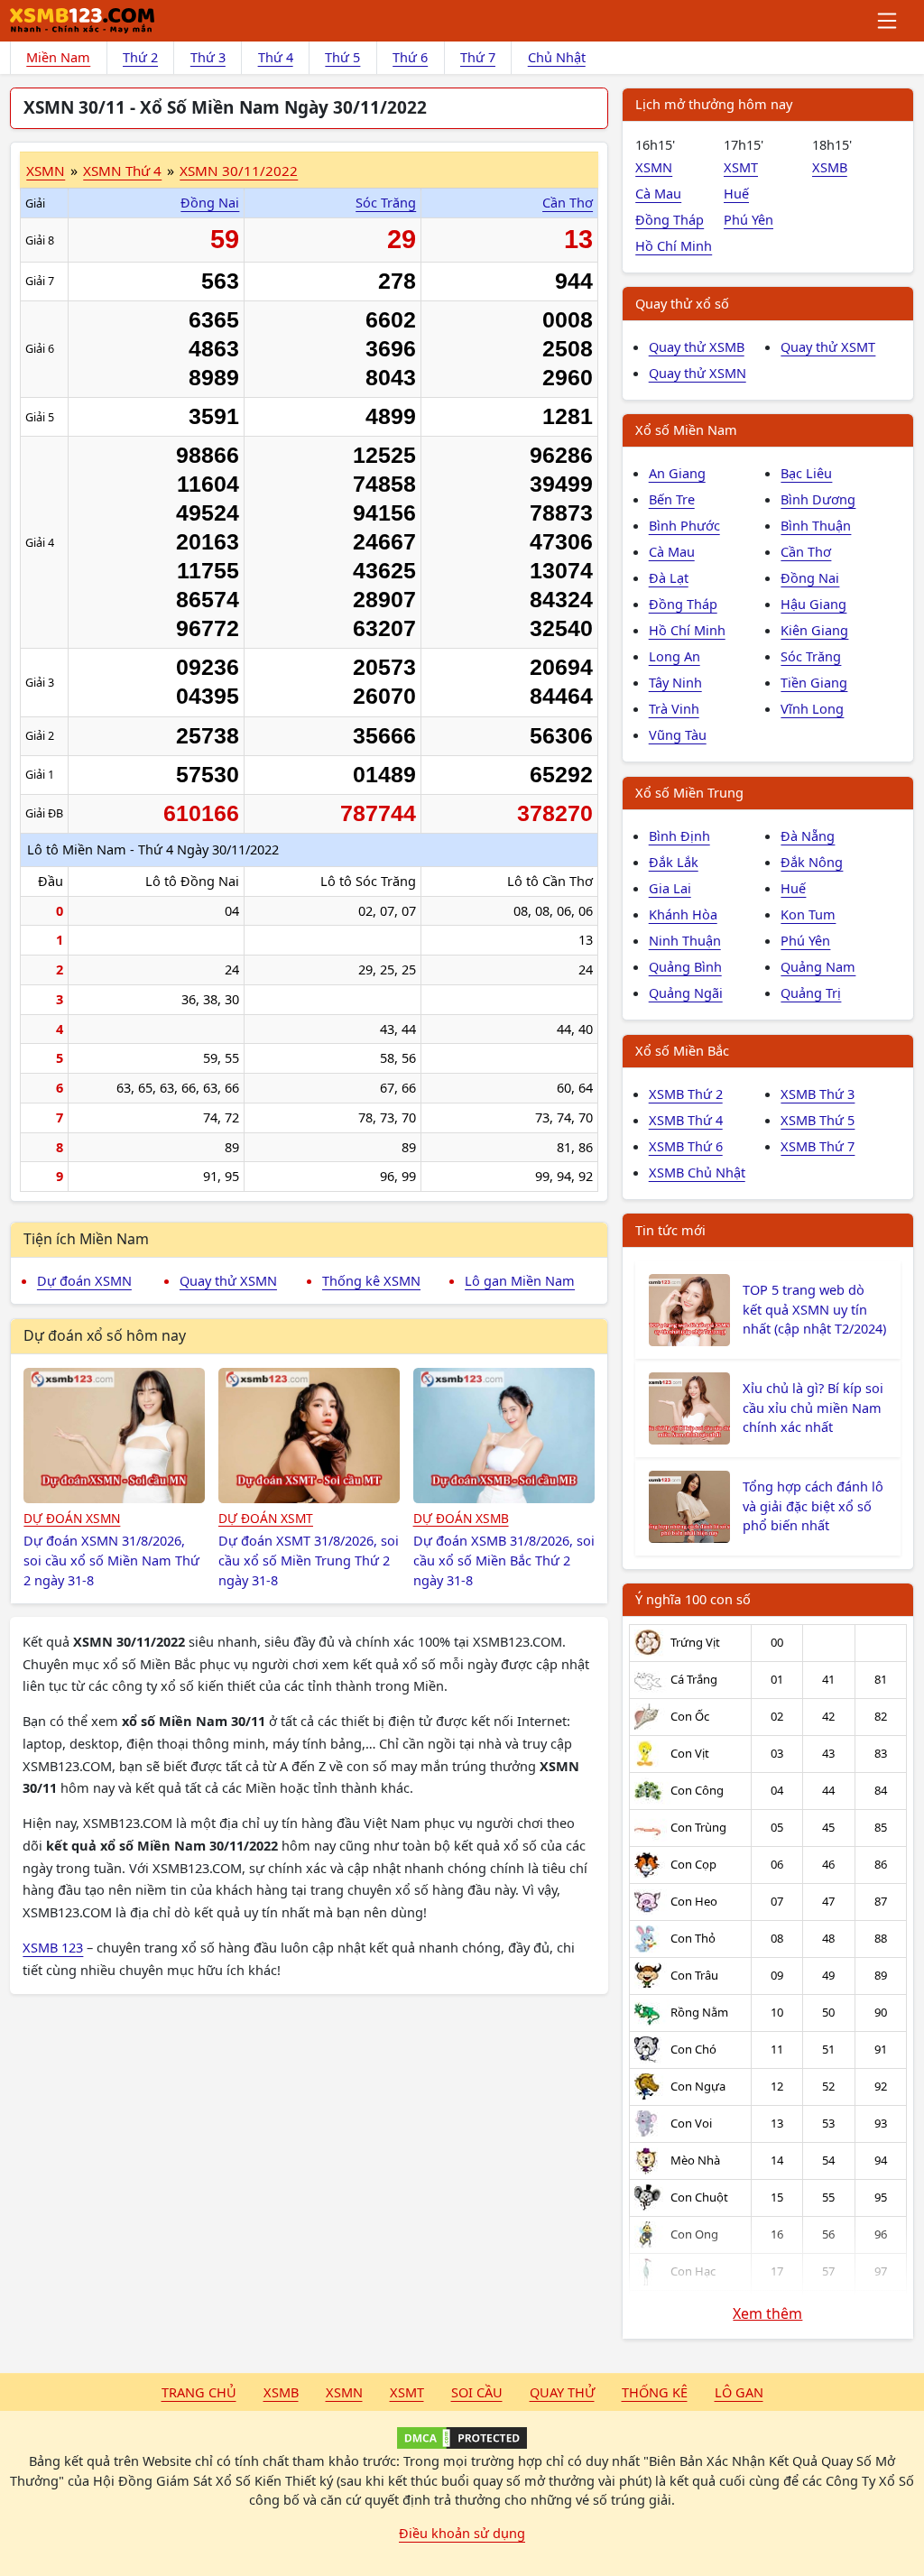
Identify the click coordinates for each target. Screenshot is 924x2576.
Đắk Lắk (674, 862)
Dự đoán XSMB (461, 1518)
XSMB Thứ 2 (686, 1094)
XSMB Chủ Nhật (697, 1172)
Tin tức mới (670, 1230)
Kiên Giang (814, 630)
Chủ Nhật (557, 57)
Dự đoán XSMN (84, 1280)
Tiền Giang (814, 682)
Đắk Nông (812, 862)
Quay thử (562, 2392)
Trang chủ (199, 2392)
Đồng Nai (210, 202)
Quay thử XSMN (228, 1280)
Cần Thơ (568, 202)
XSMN (46, 171)
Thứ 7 (478, 57)
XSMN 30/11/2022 (239, 171)
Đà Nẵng (808, 836)
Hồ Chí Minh (674, 245)
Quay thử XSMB (697, 346)
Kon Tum (808, 914)
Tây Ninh (675, 682)
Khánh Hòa (683, 914)
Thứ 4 (276, 57)
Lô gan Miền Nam (520, 1280)
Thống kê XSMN (371, 1280)
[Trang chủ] (82, 21)
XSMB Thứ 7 (818, 1146)
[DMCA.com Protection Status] (462, 2438)
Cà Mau (658, 193)
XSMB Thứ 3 (818, 1094)
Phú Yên (748, 219)
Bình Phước (684, 525)
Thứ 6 (410, 57)
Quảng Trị (811, 993)
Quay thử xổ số (682, 303)
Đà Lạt (669, 577)
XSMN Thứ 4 (122, 171)
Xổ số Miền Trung (689, 792)
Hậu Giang (813, 604)
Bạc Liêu (806, 473)
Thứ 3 (208, 57)
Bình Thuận (816, 525)
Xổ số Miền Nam (686, 429)
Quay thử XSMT (828, 346)
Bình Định (679, 836)
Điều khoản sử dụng (462, 2533)
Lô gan (739, 2392)
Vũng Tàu (678, 734)
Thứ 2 (140, 57)
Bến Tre (672, 499)
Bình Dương (818, 499)
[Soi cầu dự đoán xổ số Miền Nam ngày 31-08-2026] (114, 1436)
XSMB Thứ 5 (818, 1120)
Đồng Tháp (670, 219)
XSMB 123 (53, 1947)
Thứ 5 (342, 57)
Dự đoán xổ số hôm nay (105, 1335)
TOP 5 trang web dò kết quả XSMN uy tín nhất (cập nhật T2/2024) (814, 1309)
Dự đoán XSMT (266, 1518)
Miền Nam (58, 57)
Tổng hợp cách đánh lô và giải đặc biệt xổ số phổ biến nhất (813, 1506)
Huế (736, 193)
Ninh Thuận (685, 940)
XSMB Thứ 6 (686, 1146)
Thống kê (655, 2392)
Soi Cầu (477, 2392)
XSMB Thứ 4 (686, 1120)
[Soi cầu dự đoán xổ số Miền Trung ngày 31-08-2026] (309, 1436)
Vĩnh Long (812, 708)
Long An (675, 656)
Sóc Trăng (386, 202)
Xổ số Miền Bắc (682, 1050)
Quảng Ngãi (686, 993)
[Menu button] (888, 21)
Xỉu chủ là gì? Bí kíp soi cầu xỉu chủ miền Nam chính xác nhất (813, 1408)
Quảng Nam (818, 966)
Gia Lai (670, 888)
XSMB (830, 167)
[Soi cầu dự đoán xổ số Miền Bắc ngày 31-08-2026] (504, 1436)
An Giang (677, 473)
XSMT (741, 167)
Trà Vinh (674, 708)
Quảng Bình (685, 966)
